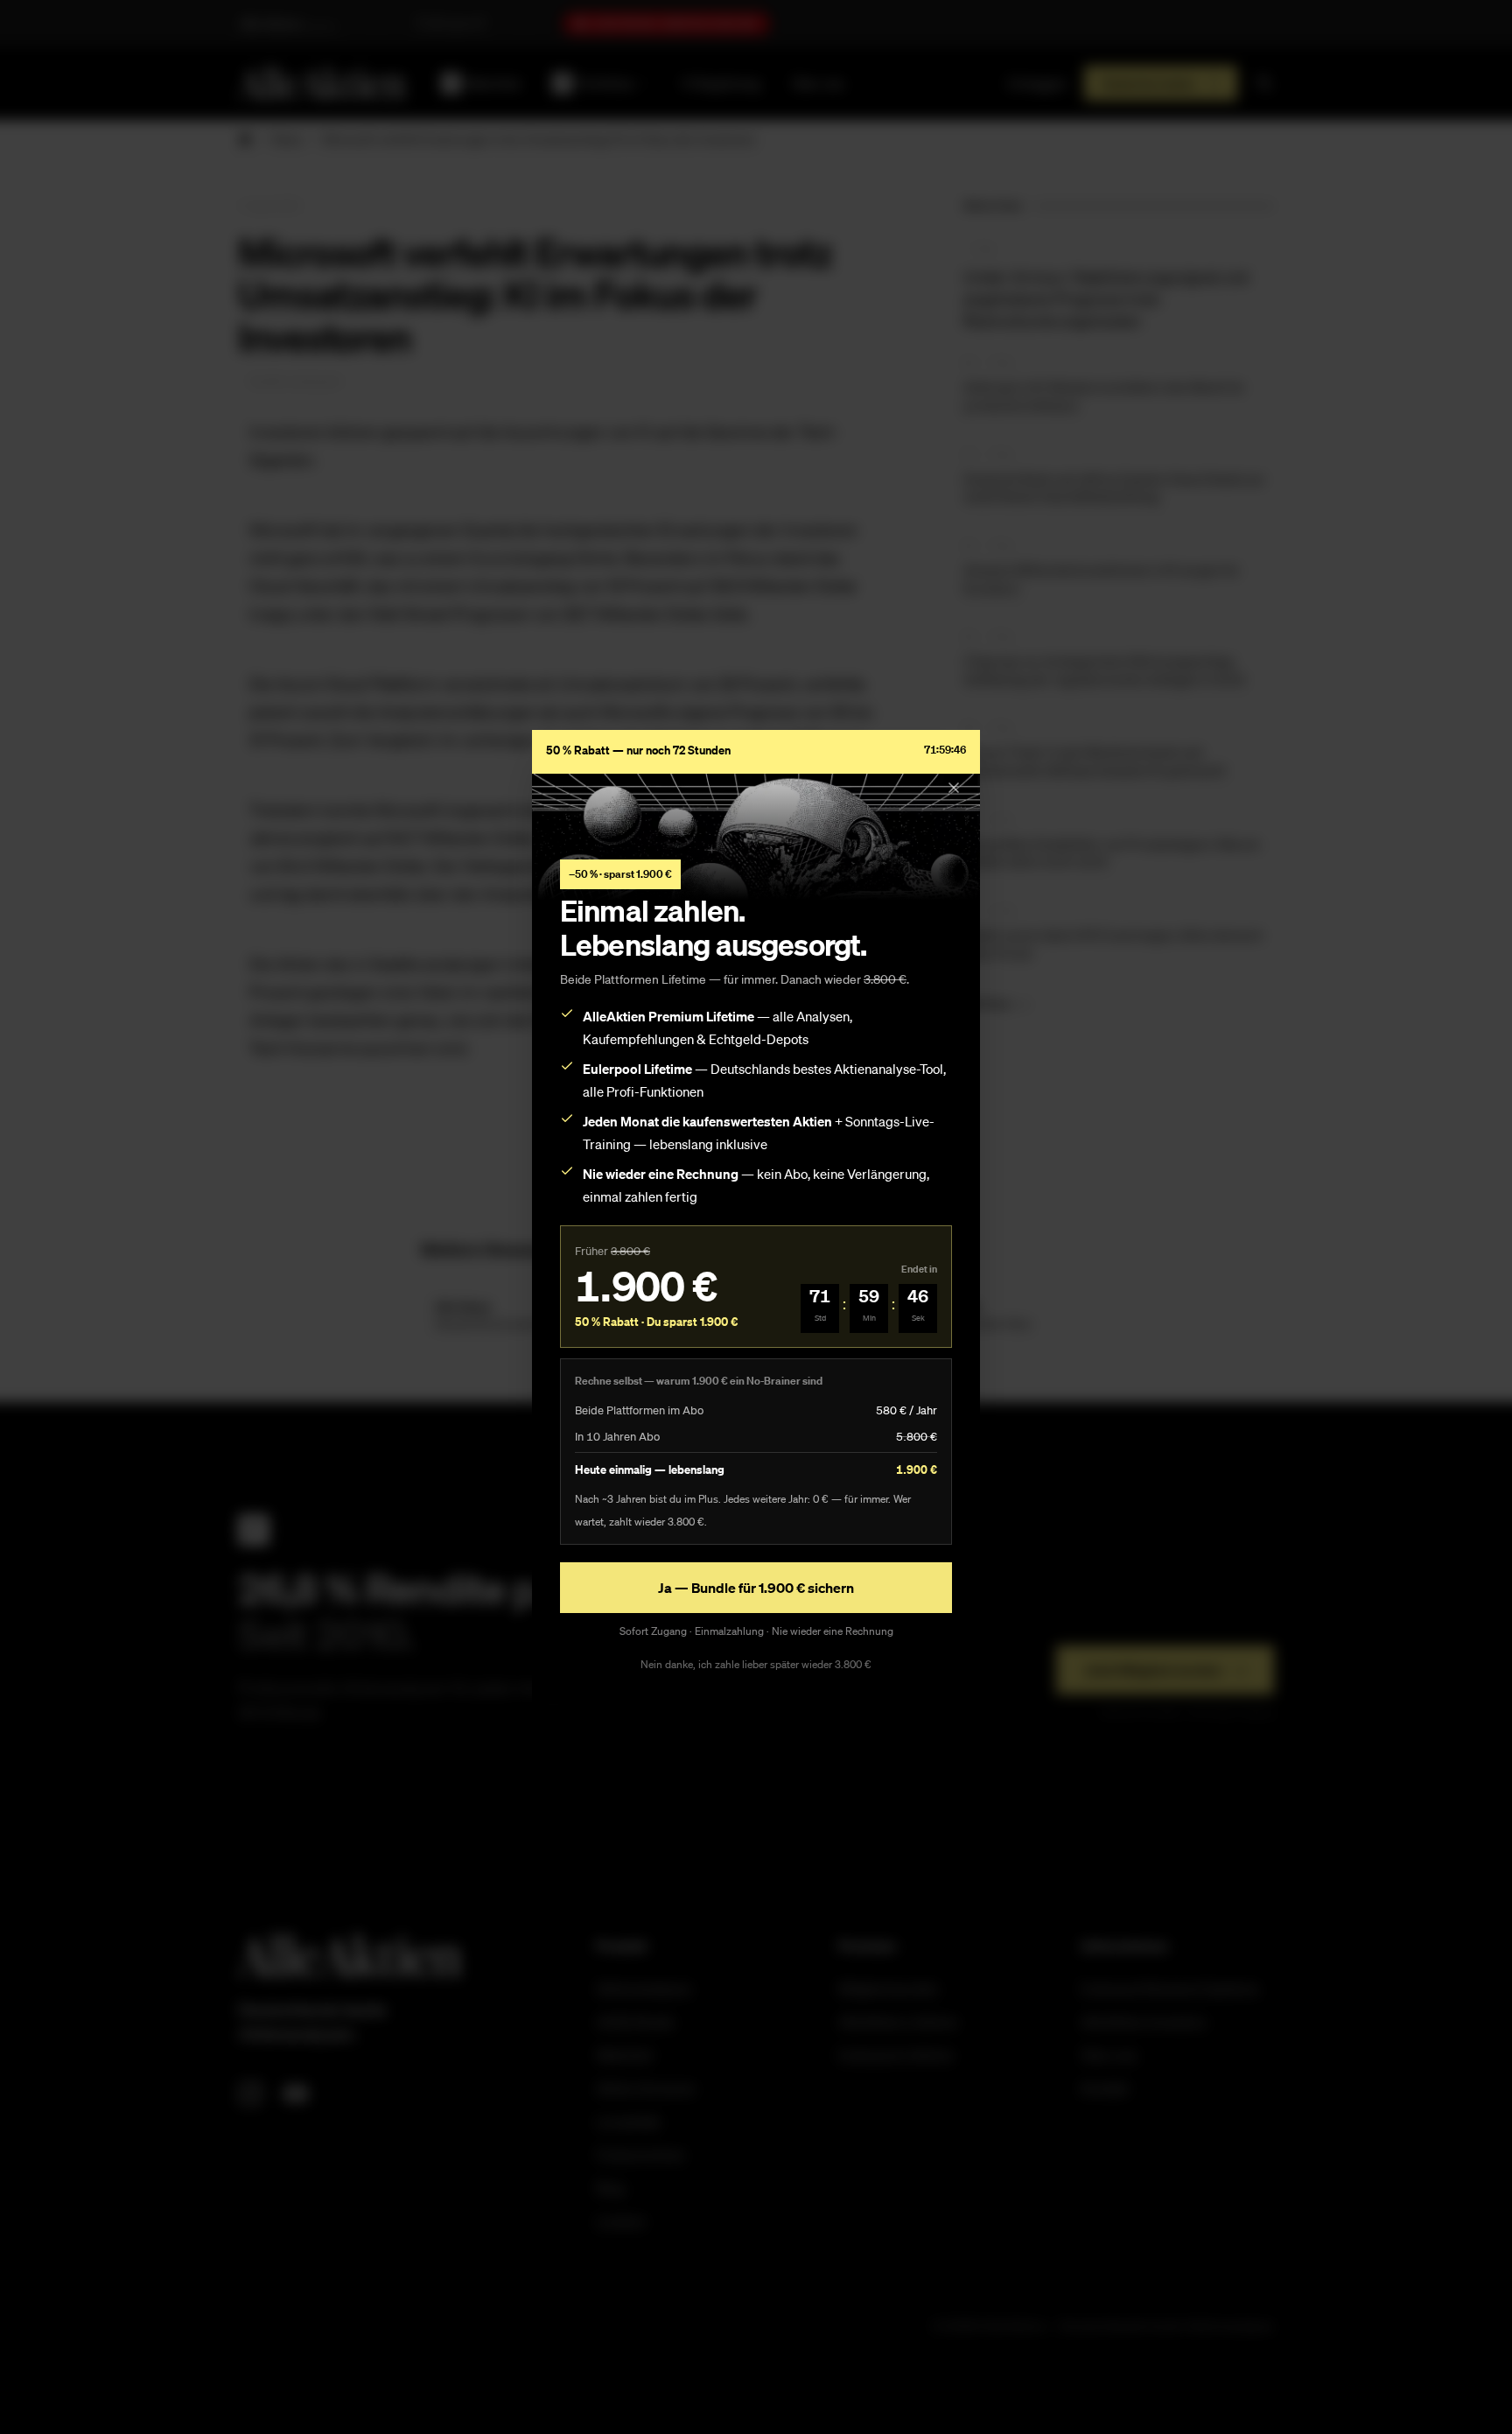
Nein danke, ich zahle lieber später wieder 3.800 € (756, 1664)
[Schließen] (954, 788)
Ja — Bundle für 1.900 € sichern (756, 1588)
